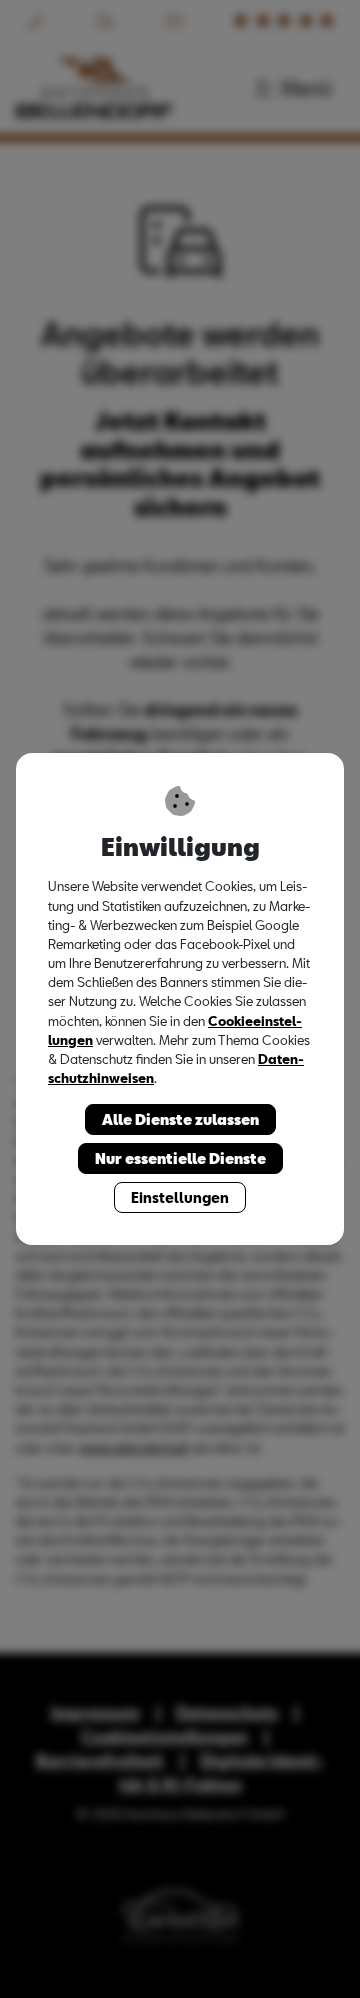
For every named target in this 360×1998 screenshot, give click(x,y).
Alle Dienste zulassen (180, 1119)
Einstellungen (180, 1197)
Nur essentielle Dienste (180, 1158)
